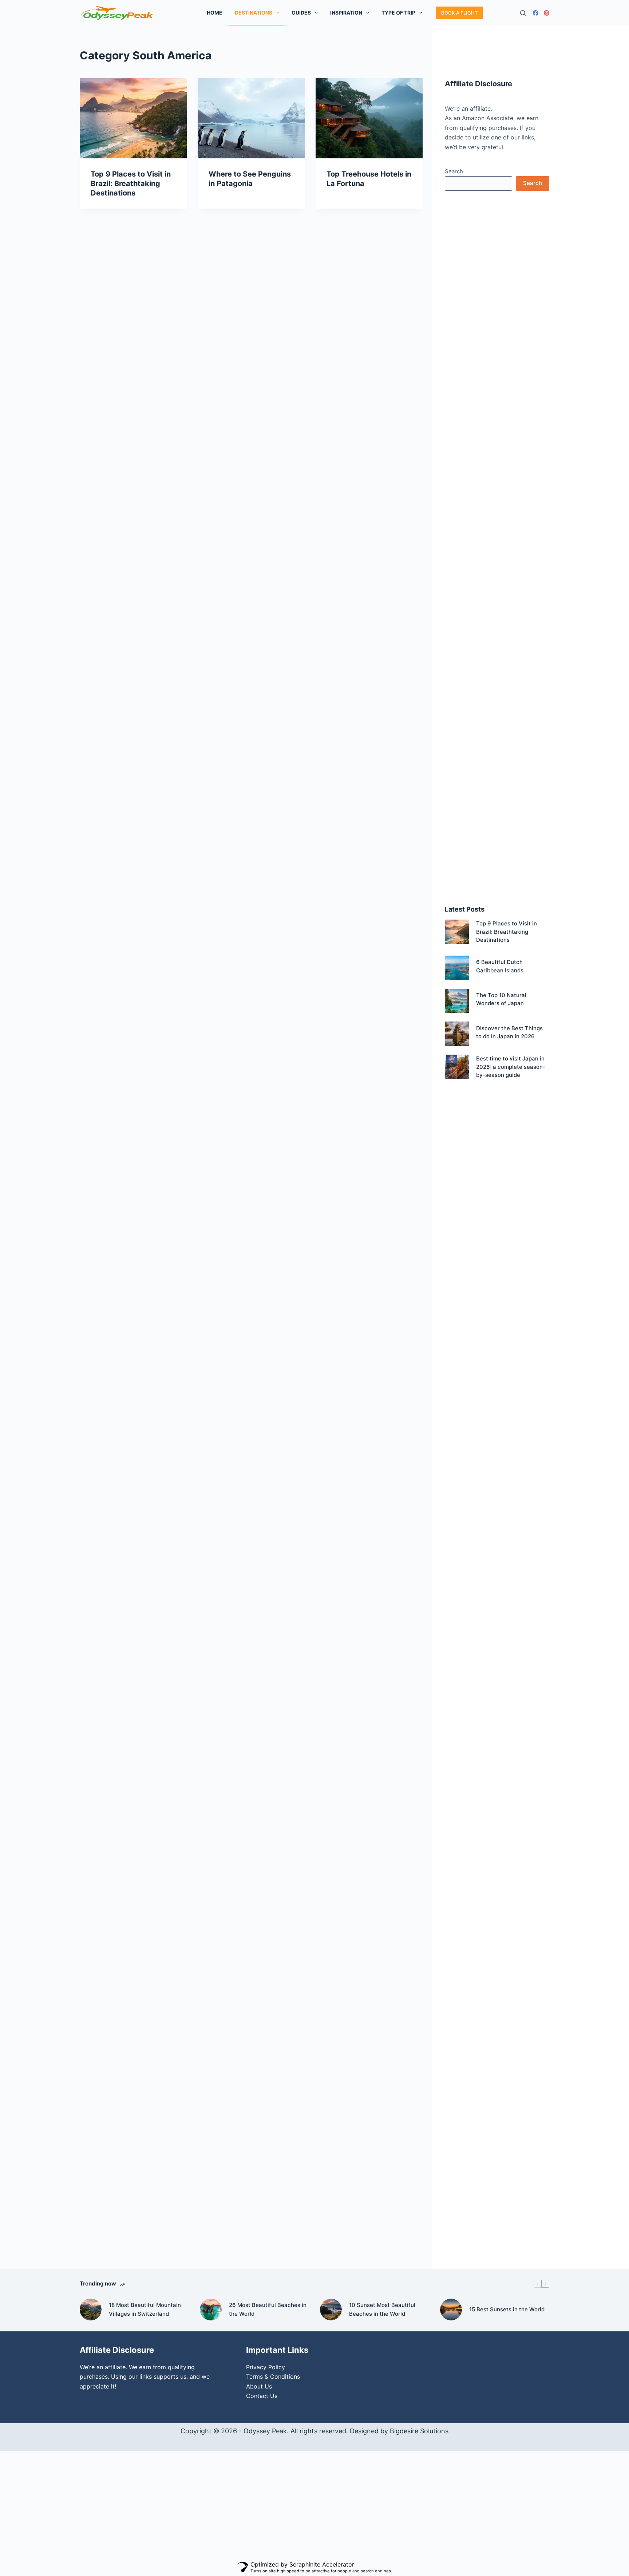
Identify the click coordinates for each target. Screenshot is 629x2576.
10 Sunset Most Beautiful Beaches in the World (382, 2310)
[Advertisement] (497, 315)
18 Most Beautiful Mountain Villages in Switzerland (145, 2310)
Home (215, 13)
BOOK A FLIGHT (459, 13)
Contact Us (262, 2396)
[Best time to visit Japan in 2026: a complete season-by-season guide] (457, 1067)
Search (454, 171)
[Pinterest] (547, 13)
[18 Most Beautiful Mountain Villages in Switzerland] (91, 2310)
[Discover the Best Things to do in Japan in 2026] (457, 1034)
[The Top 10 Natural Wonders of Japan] (457, 1001)
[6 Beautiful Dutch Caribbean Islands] (457, 968)
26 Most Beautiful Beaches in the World (268, 2310)
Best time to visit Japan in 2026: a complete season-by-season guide (511, 1067)
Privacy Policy (266, 2367)
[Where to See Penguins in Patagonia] (251, 118)
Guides (301, 13)
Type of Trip (398, 13)
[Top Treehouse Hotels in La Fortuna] (369, 118)
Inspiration (346, 13)
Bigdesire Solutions (419, 2431)
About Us (259, 2386)
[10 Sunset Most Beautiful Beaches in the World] (331, 2310)
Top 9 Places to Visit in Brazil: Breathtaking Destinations (131, 183)
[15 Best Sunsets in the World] (451, 2310)
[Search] (523, 13)
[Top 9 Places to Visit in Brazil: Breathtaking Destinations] (133, 118)
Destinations (254, 13)
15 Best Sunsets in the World (507, 2309)
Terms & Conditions (273, 2377)
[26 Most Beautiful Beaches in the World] (211, 2310)
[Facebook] (536, 13)
